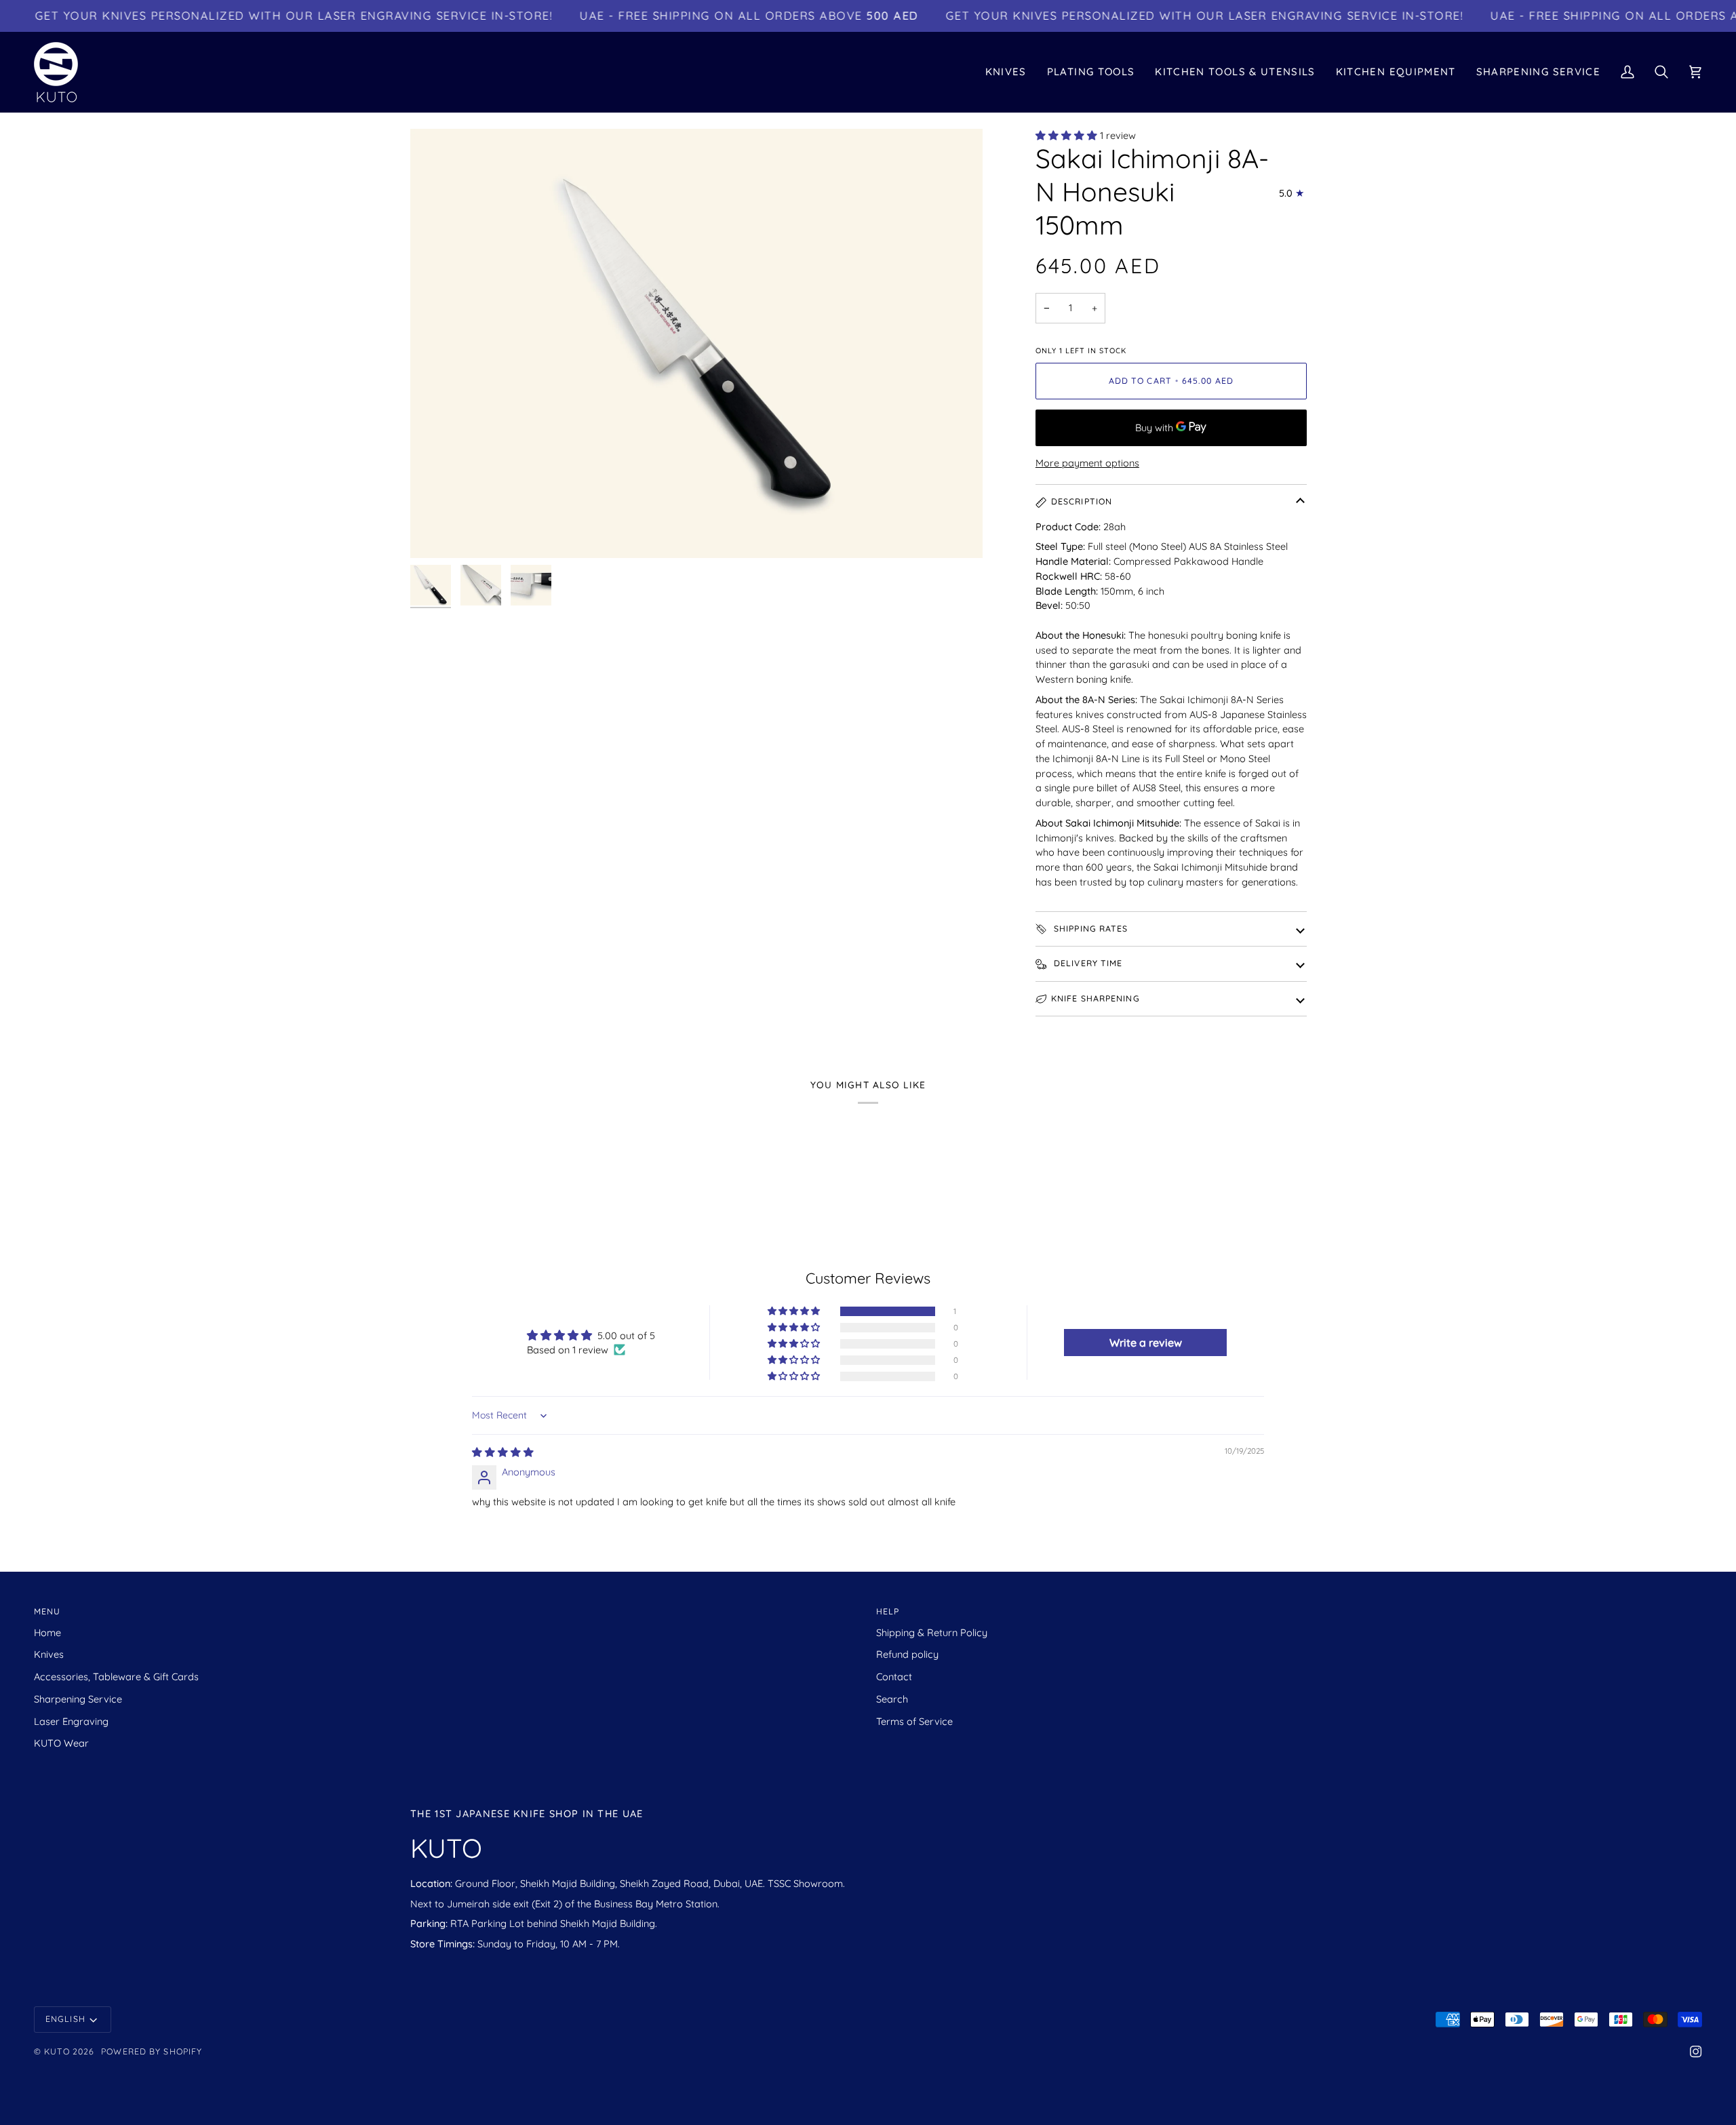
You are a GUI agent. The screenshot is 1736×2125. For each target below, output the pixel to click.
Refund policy (907, 1654)
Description (1082, 501)
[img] (503, 1452)
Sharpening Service (78, 1699)
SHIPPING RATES (1090, 929)
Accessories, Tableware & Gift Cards (116, 1676)
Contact (894, 1676)
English (65, 2019)
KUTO (57, 2051)
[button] (1006, 72)
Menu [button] (47, 1611)
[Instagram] (1696, 2052)
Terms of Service (914, 1721)
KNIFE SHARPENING (1096, 998)
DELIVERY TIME (1087, 963)
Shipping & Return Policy (932, 1632)
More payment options (1087, 463)
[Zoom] (696, 343)
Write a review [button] (1146, 1343)
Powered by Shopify (152, 2051)
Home (47, 1632)
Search (892, 1699)
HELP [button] (888, 1611)
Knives (49, 1654)
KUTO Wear (61, 1743)
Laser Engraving (71, 1721)
